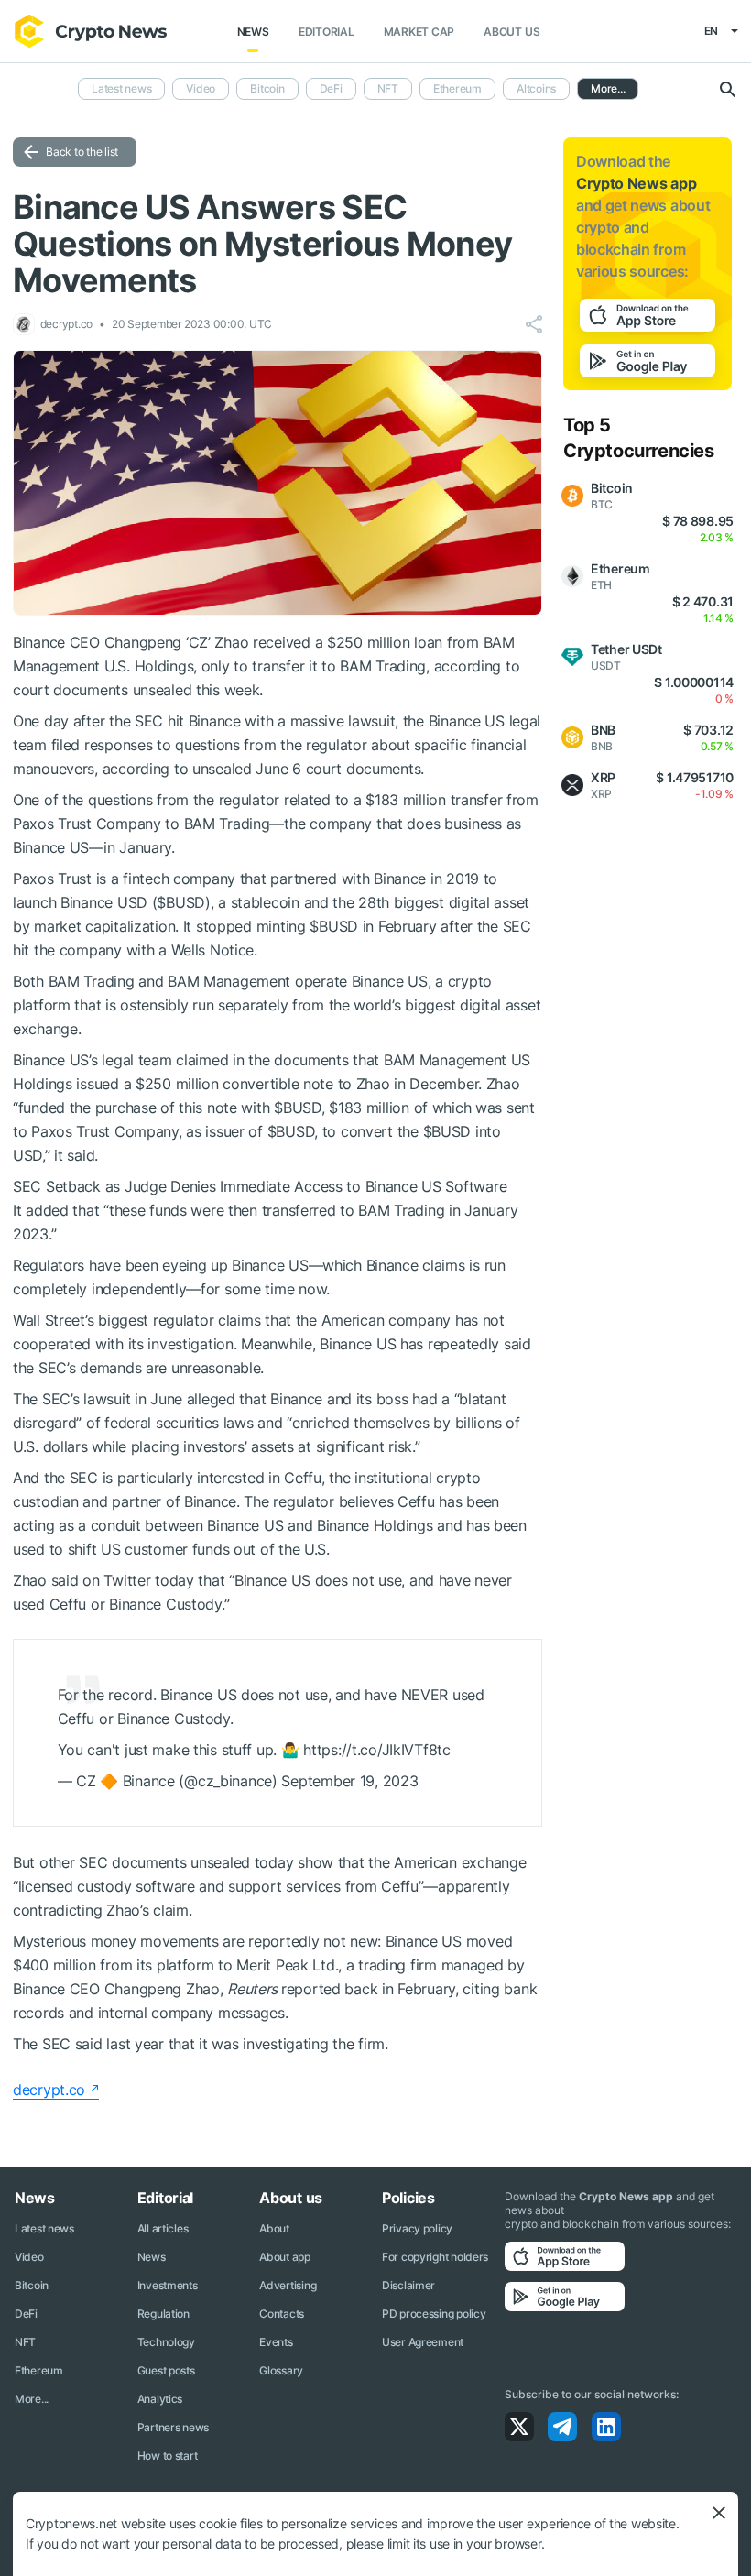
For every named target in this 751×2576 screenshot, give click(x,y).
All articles (163, 2228)
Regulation (163, 2314)
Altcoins (536, 88)
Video (201, 88)
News (253, 32)
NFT (388, 88)
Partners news (173, 2427)
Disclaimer (408, 2285)
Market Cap (419, 32)
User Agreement (423, 2342)
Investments (168, 2285)
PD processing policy (434, 2314)
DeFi (331, 88)
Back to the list (82, 152)
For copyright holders (435, 2257)
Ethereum (457, 88)
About (274, 2228)
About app (284, 2257)
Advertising (288, 2285)
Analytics (160, 2399)
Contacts (282, 2314)
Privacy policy (417, 2228)
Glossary (281, 2370)
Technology (166, 2342)
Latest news (121, 88)
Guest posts (166, 2370)
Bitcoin (267, 88)
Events (276, 2342)
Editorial (327, 32)
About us (512, 32)
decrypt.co (49, 2090)
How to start (168, 2456)
